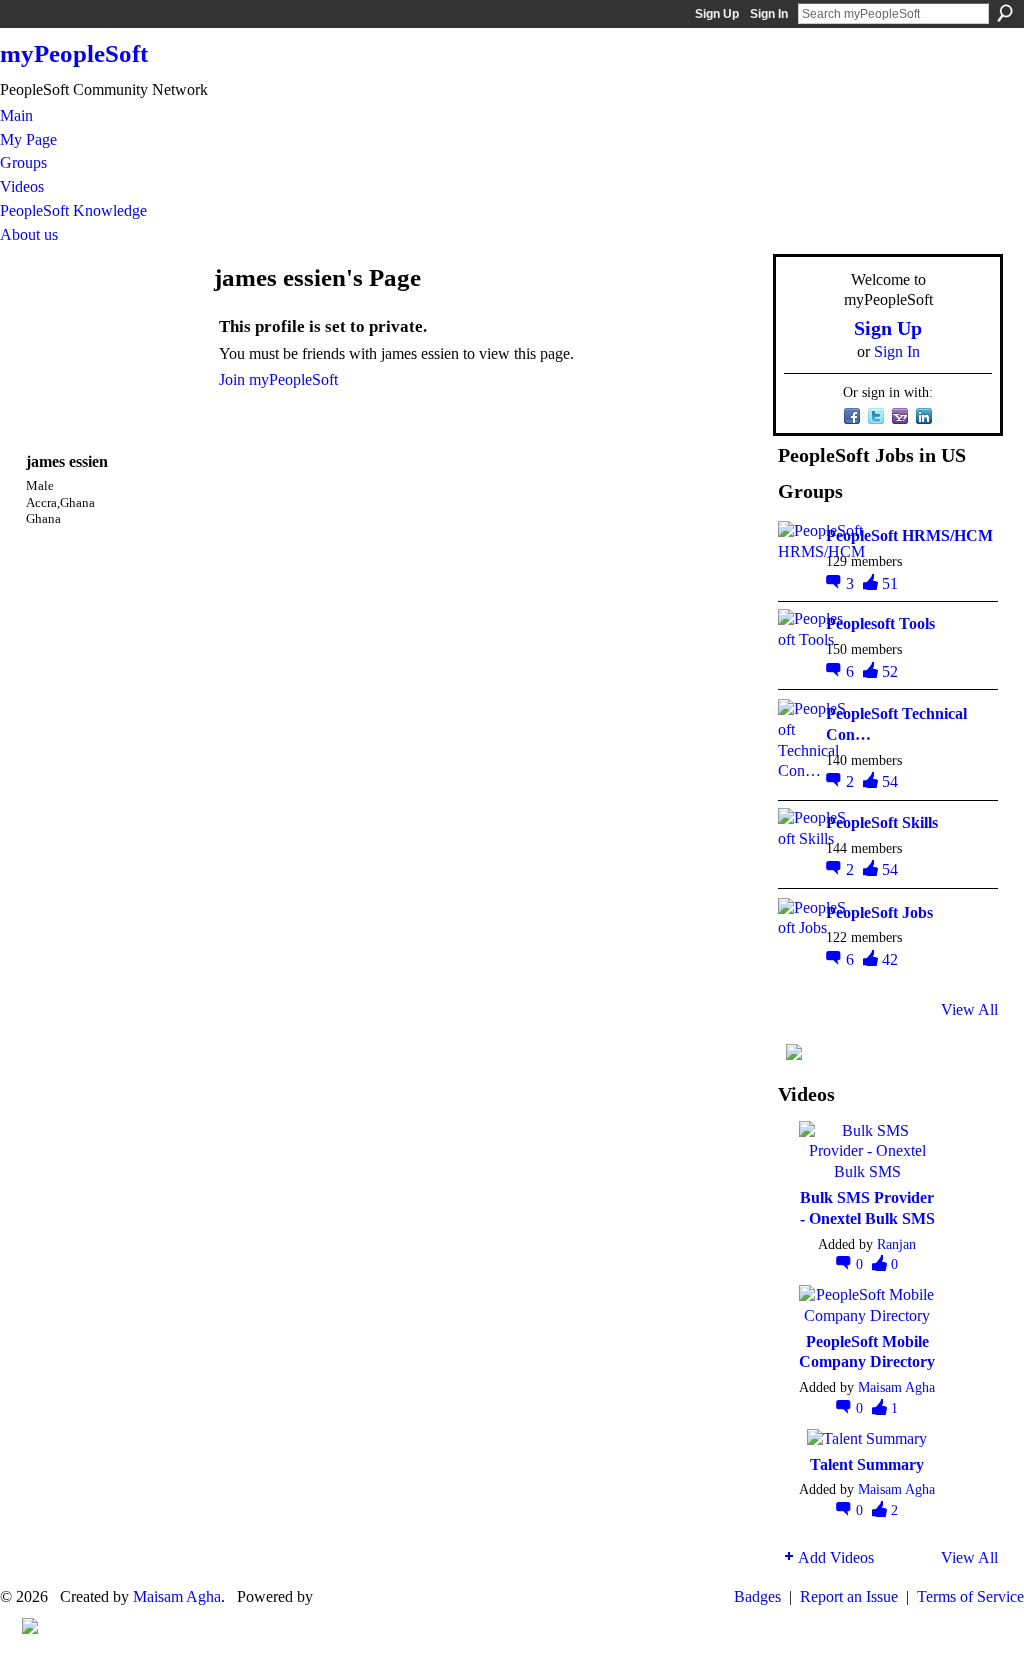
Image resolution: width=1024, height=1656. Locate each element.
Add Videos (836, 1557)
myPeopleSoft (74, 53)
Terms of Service (970, 1596)
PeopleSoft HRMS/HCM (909, 535)
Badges (757, 1596)
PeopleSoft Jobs (879, 912)
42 (890, 959)
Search (1005, 13)
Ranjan (896, 1244)
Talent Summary (867, 1464)
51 (890, 583)
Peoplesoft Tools (880, 623)
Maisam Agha (896, 1387)
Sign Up (717, 14)
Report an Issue (849, 1596)
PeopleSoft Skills (882, 822)
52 (890, 671)
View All (969, 1009)
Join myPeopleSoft (278, 379)
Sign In (769, 14)
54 (890, 781)
